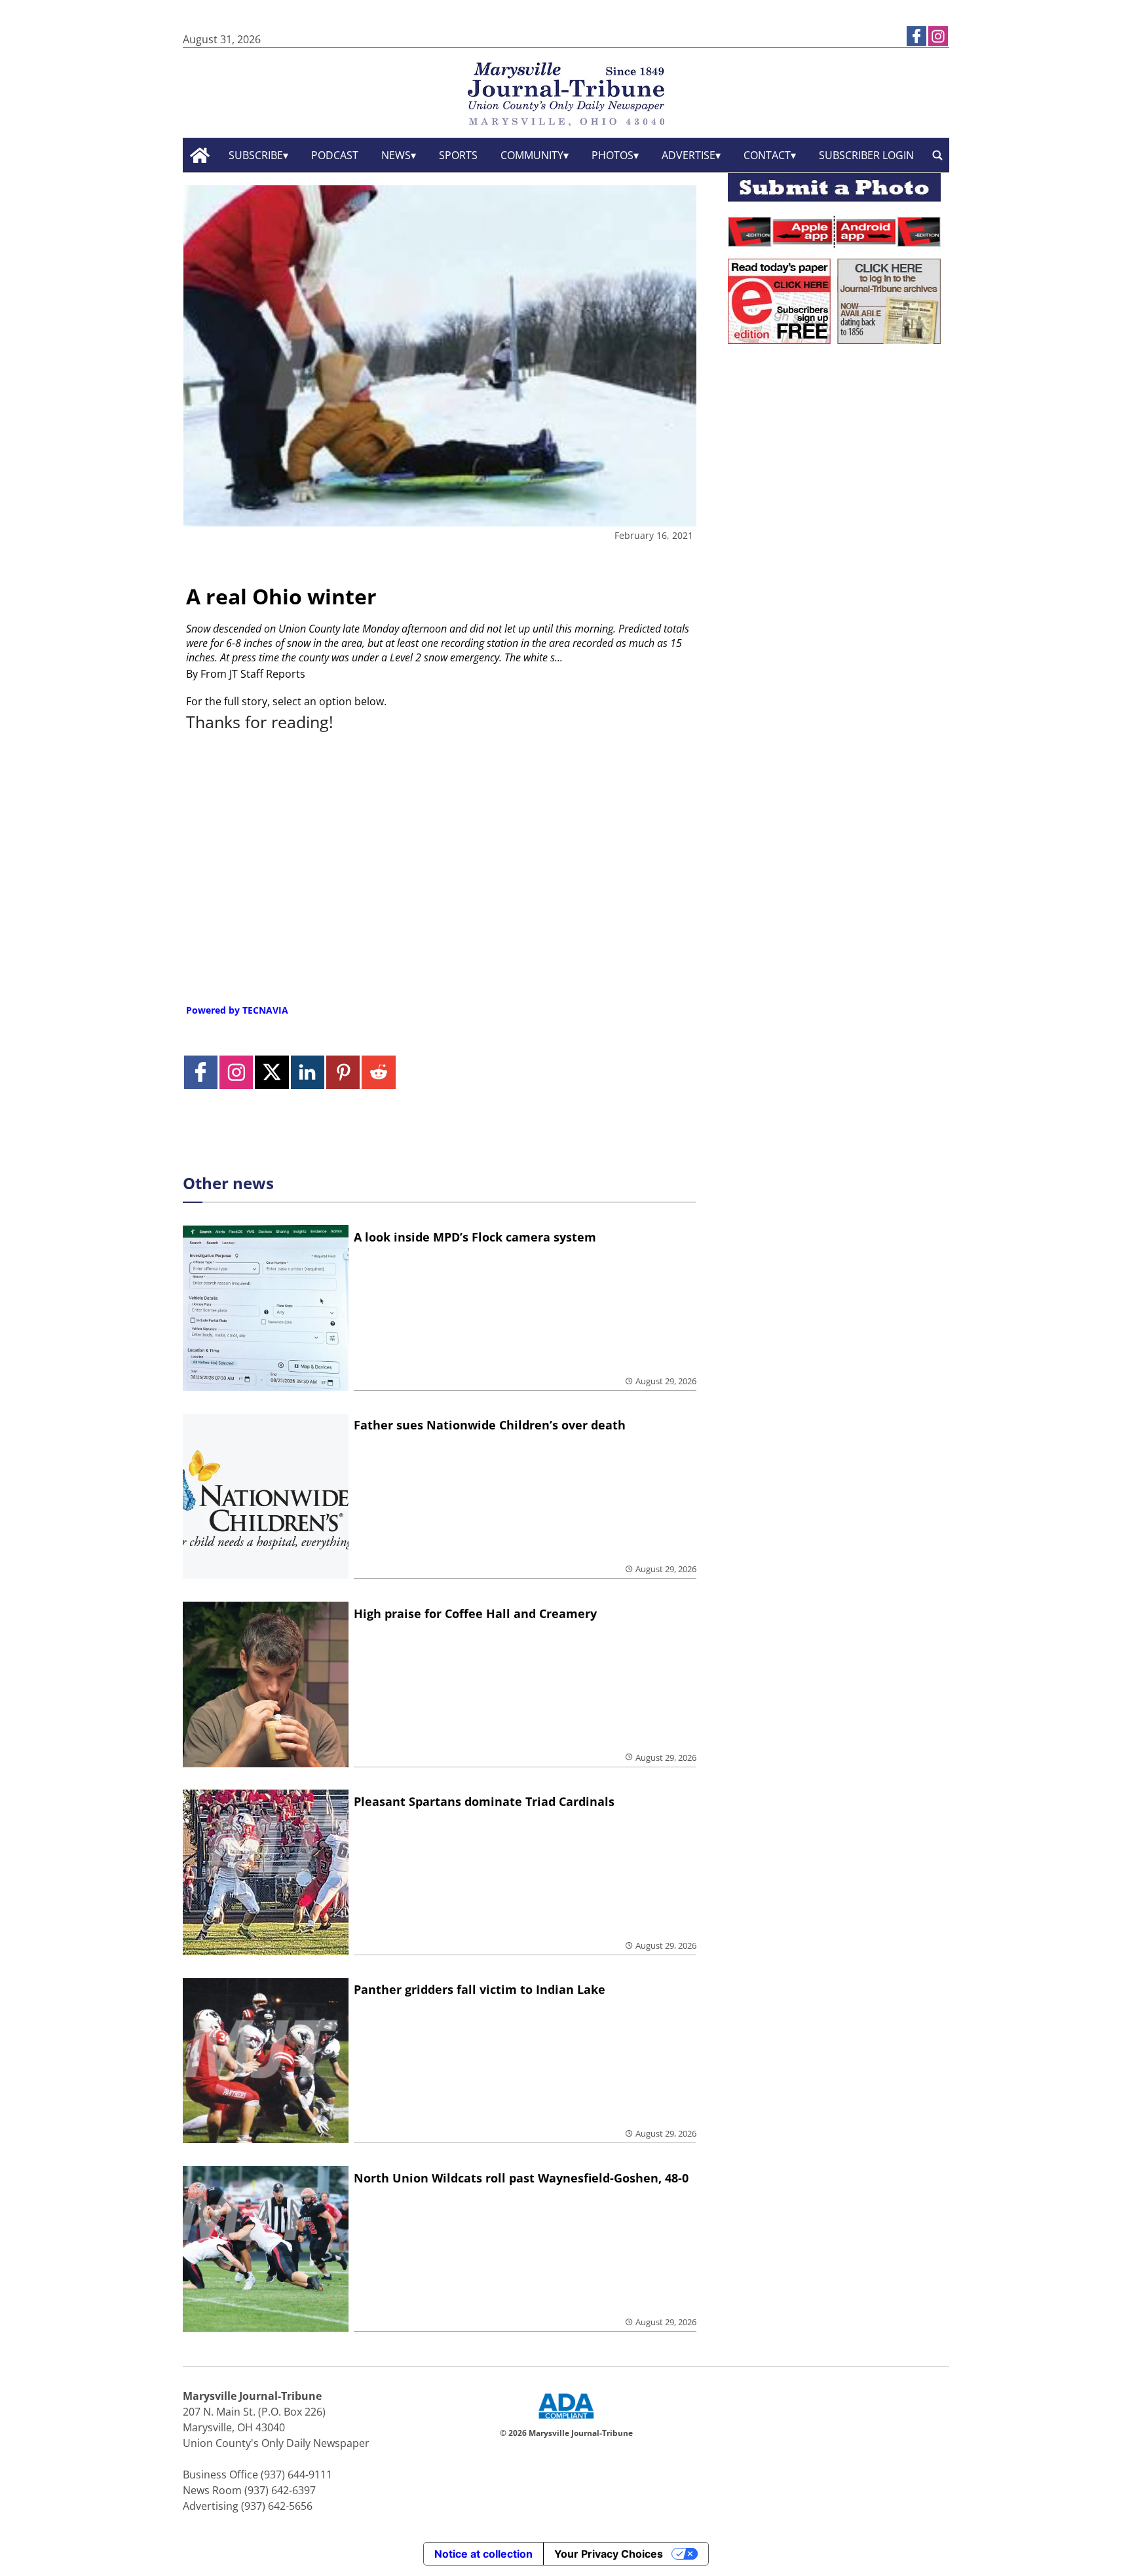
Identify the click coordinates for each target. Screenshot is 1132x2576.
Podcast (335, 155)
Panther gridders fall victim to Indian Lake (480, 1989)
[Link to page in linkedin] (308, 1072)
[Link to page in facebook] (916, 36)
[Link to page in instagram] (938, 36)
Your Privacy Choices (609, 2554)
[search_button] (937, 156)
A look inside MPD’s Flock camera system (475, 1237)
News (396, 155)
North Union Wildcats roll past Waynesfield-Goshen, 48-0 (521, 2178)
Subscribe (256, 155)
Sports (458, 155)
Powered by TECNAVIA (237, 1010)
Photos (613, 155)
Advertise (689, 155)
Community (532, 155)
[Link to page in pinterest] (343, 1072)
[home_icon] (200, 156)
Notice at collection (483, 2554)
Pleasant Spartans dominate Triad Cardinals (484, 1801)
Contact (767, 155)
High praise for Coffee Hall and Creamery (475, 1613)
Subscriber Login (866, 155)
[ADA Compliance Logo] (566, 2420)
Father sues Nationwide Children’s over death (490, 1425)
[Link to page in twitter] (272, 1072)
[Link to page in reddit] (378, 1072)
